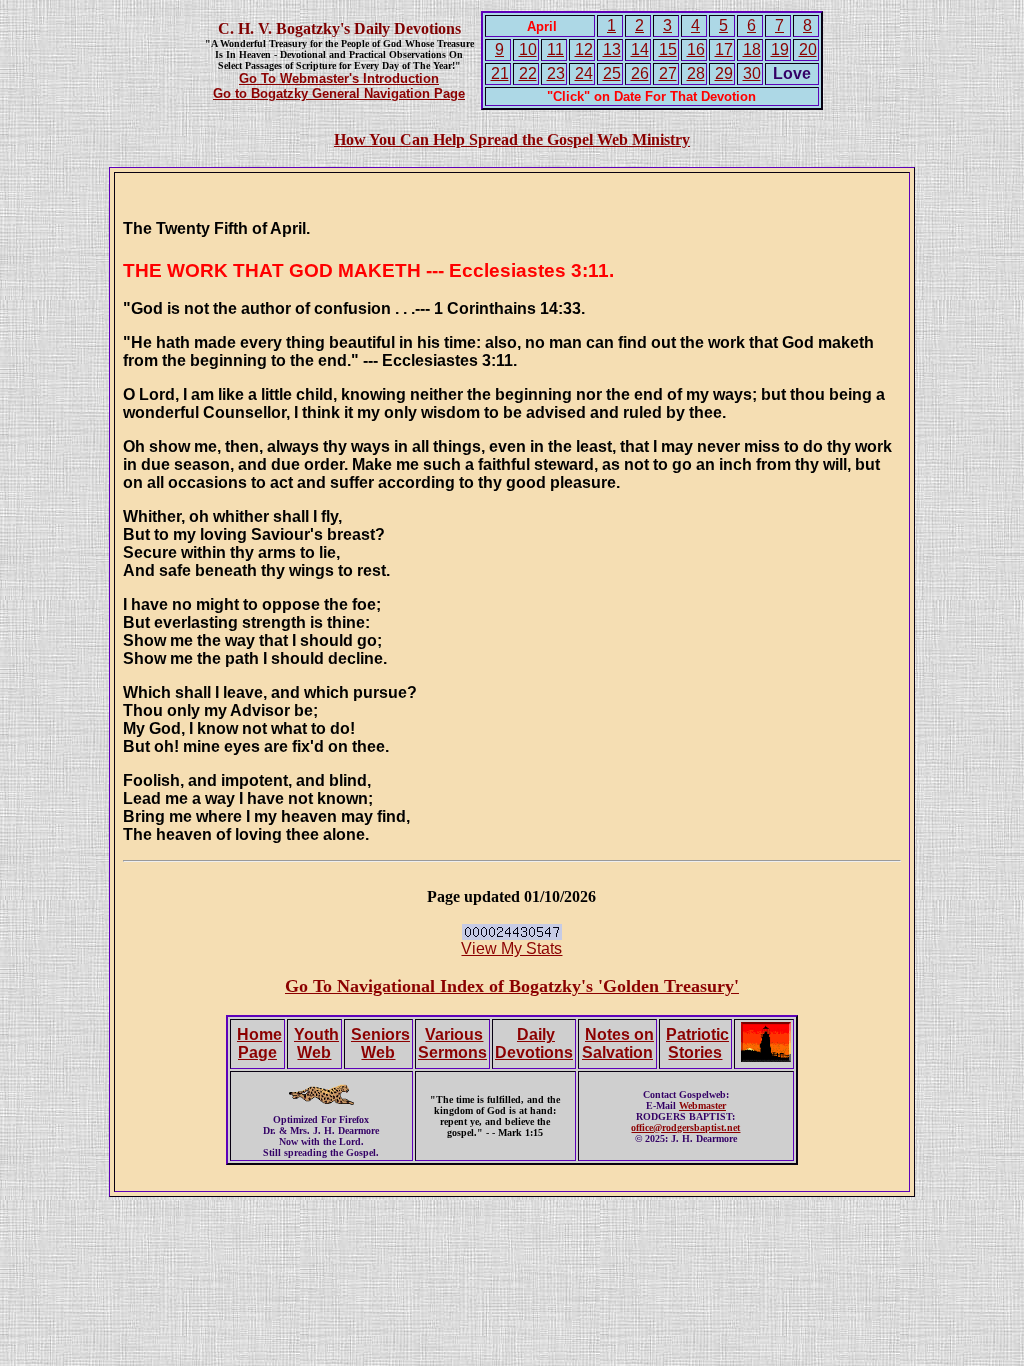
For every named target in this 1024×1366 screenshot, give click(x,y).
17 (724, 49)
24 (584, 73)
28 (696, 73)
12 (584, 49)
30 (752, 73)
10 (528, 49)
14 (640, 49)
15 (668, 49)
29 (724, 73)
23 (556, 73)
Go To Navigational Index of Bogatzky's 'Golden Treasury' (512, 986)
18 (752, 49)
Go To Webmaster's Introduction (339, 78)
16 (696, 49)
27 (668, 73)
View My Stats (511, 948)
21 (500, 73)
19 (780, 49)
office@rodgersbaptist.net (685, 1127)
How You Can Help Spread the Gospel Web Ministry (512, 139)
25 (612, 73)
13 (612, 49)
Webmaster (702, 1105)
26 (640, 73)
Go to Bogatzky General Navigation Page (339, 93)
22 (528, 73)
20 (808, 49)
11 (555, 49)
